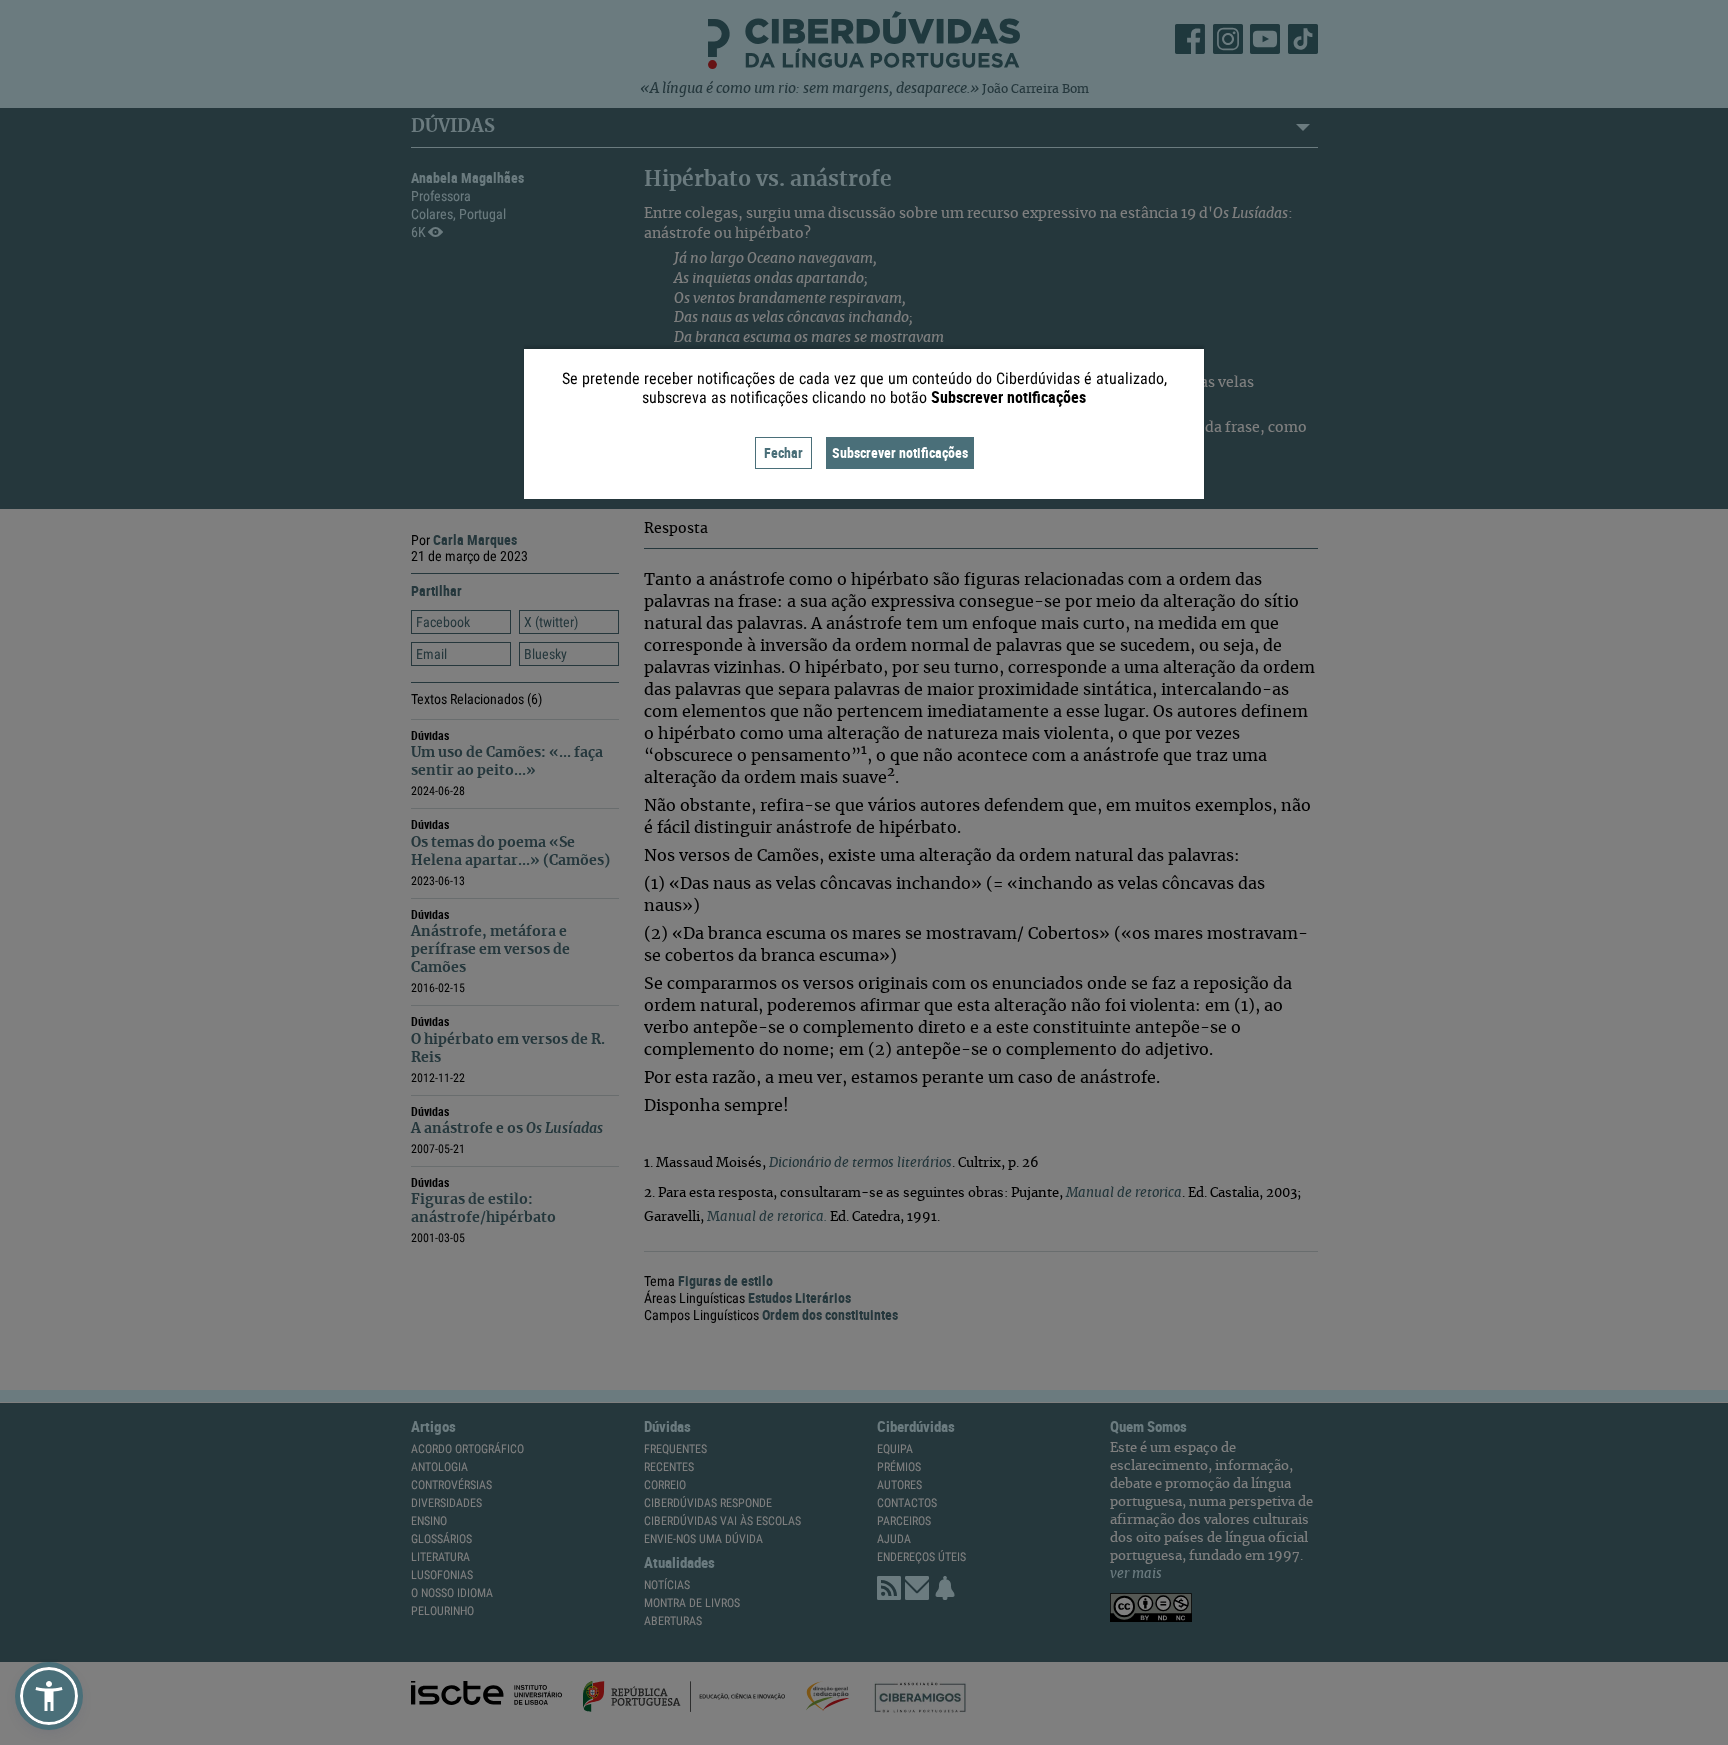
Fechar (783, 452)
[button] (49, 1696)
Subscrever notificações (900, 452)
